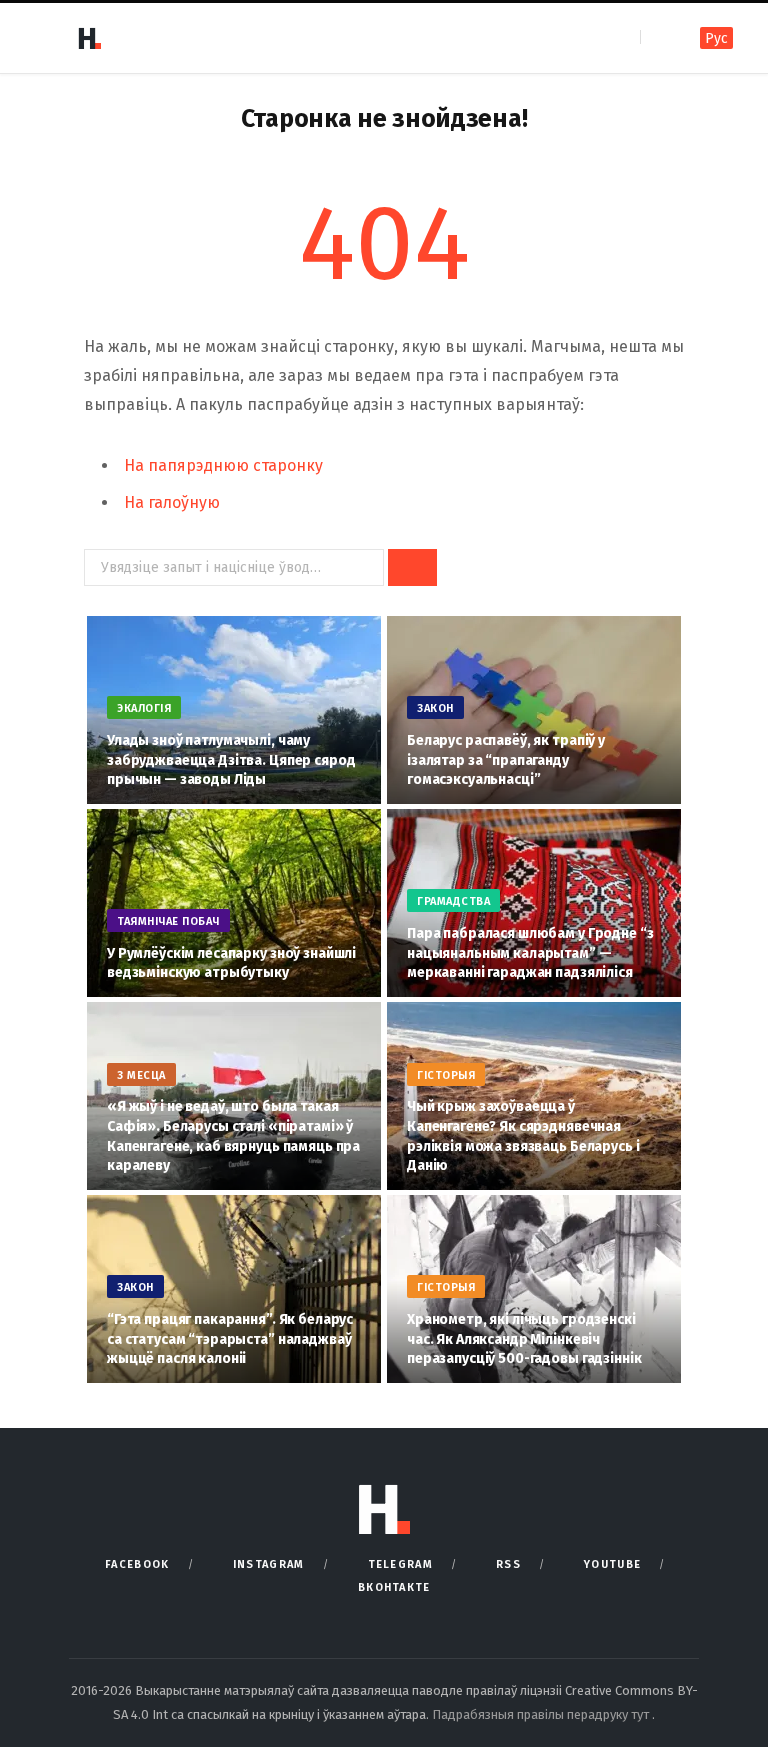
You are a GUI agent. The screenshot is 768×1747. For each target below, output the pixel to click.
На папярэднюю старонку (223, 465)
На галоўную (172, 502)
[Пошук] (657, 37)
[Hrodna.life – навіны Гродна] (89, 38)
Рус (716, 38)
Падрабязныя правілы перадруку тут (542, 1714)
